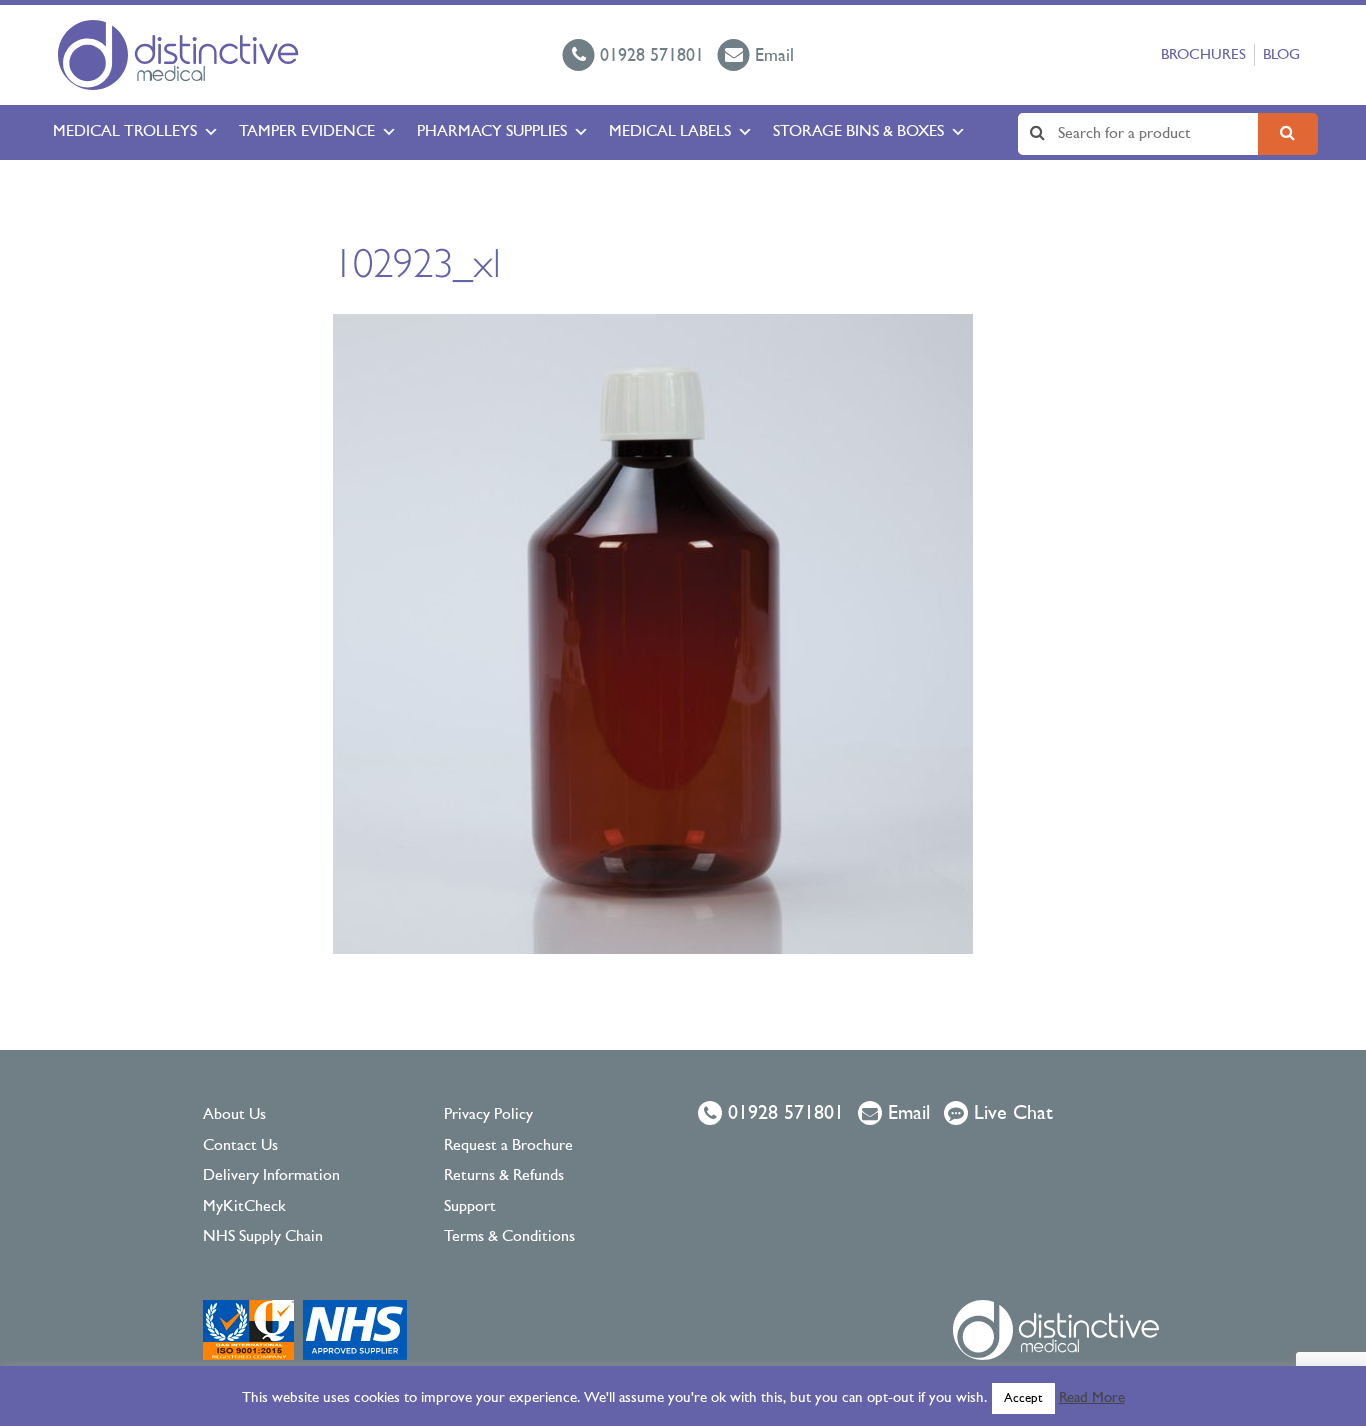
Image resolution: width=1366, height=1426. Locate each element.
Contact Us (240, 1146)
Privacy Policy (488, 1115)
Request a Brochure (508, 1146)
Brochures (1203, 55)
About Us (234, 1115)
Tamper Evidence (307, 132)
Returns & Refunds (504, 1176)
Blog (1281, 55)
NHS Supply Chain (263, 1237)
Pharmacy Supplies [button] (492, 132)
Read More (1092, 1398)
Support (470, 1207)
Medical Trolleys (125, 132)
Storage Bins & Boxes (858, 132)
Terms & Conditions (509, 1237)
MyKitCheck (244, 1207)
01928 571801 (783, 1114)
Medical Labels (670, 132)
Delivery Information (271, 1176)
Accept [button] (1023, 1398)
